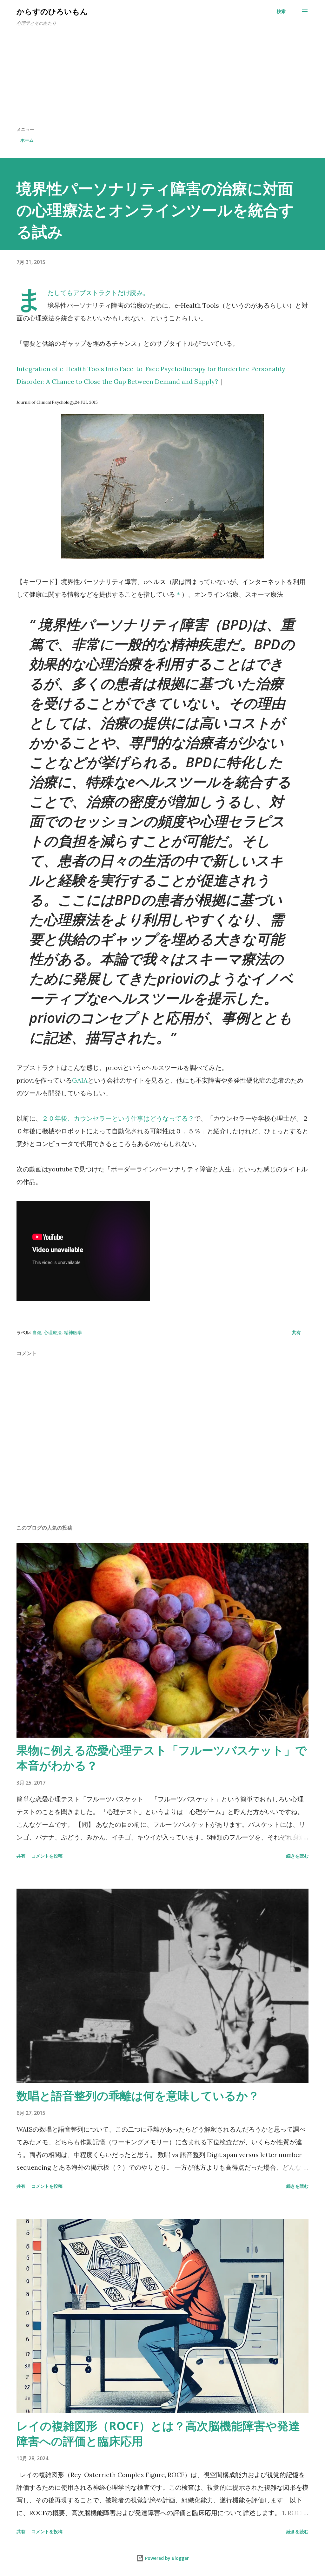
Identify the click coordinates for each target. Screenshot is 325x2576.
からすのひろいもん (52, 11)
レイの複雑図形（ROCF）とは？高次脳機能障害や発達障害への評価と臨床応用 (158, 2433)
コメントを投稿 (47, 1856)
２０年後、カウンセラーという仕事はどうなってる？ (118, 1118)
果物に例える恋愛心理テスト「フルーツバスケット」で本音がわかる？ (162, 1758)
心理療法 (53, 1332)
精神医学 (73, 1332)
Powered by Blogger (166, 2558)
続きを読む (297, 1856)
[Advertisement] (162, 79)
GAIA (80, 1080)
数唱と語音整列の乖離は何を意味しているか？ (138, 2096)
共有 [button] (296, 1332)
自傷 (37, 1332)
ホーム (27, 140)
